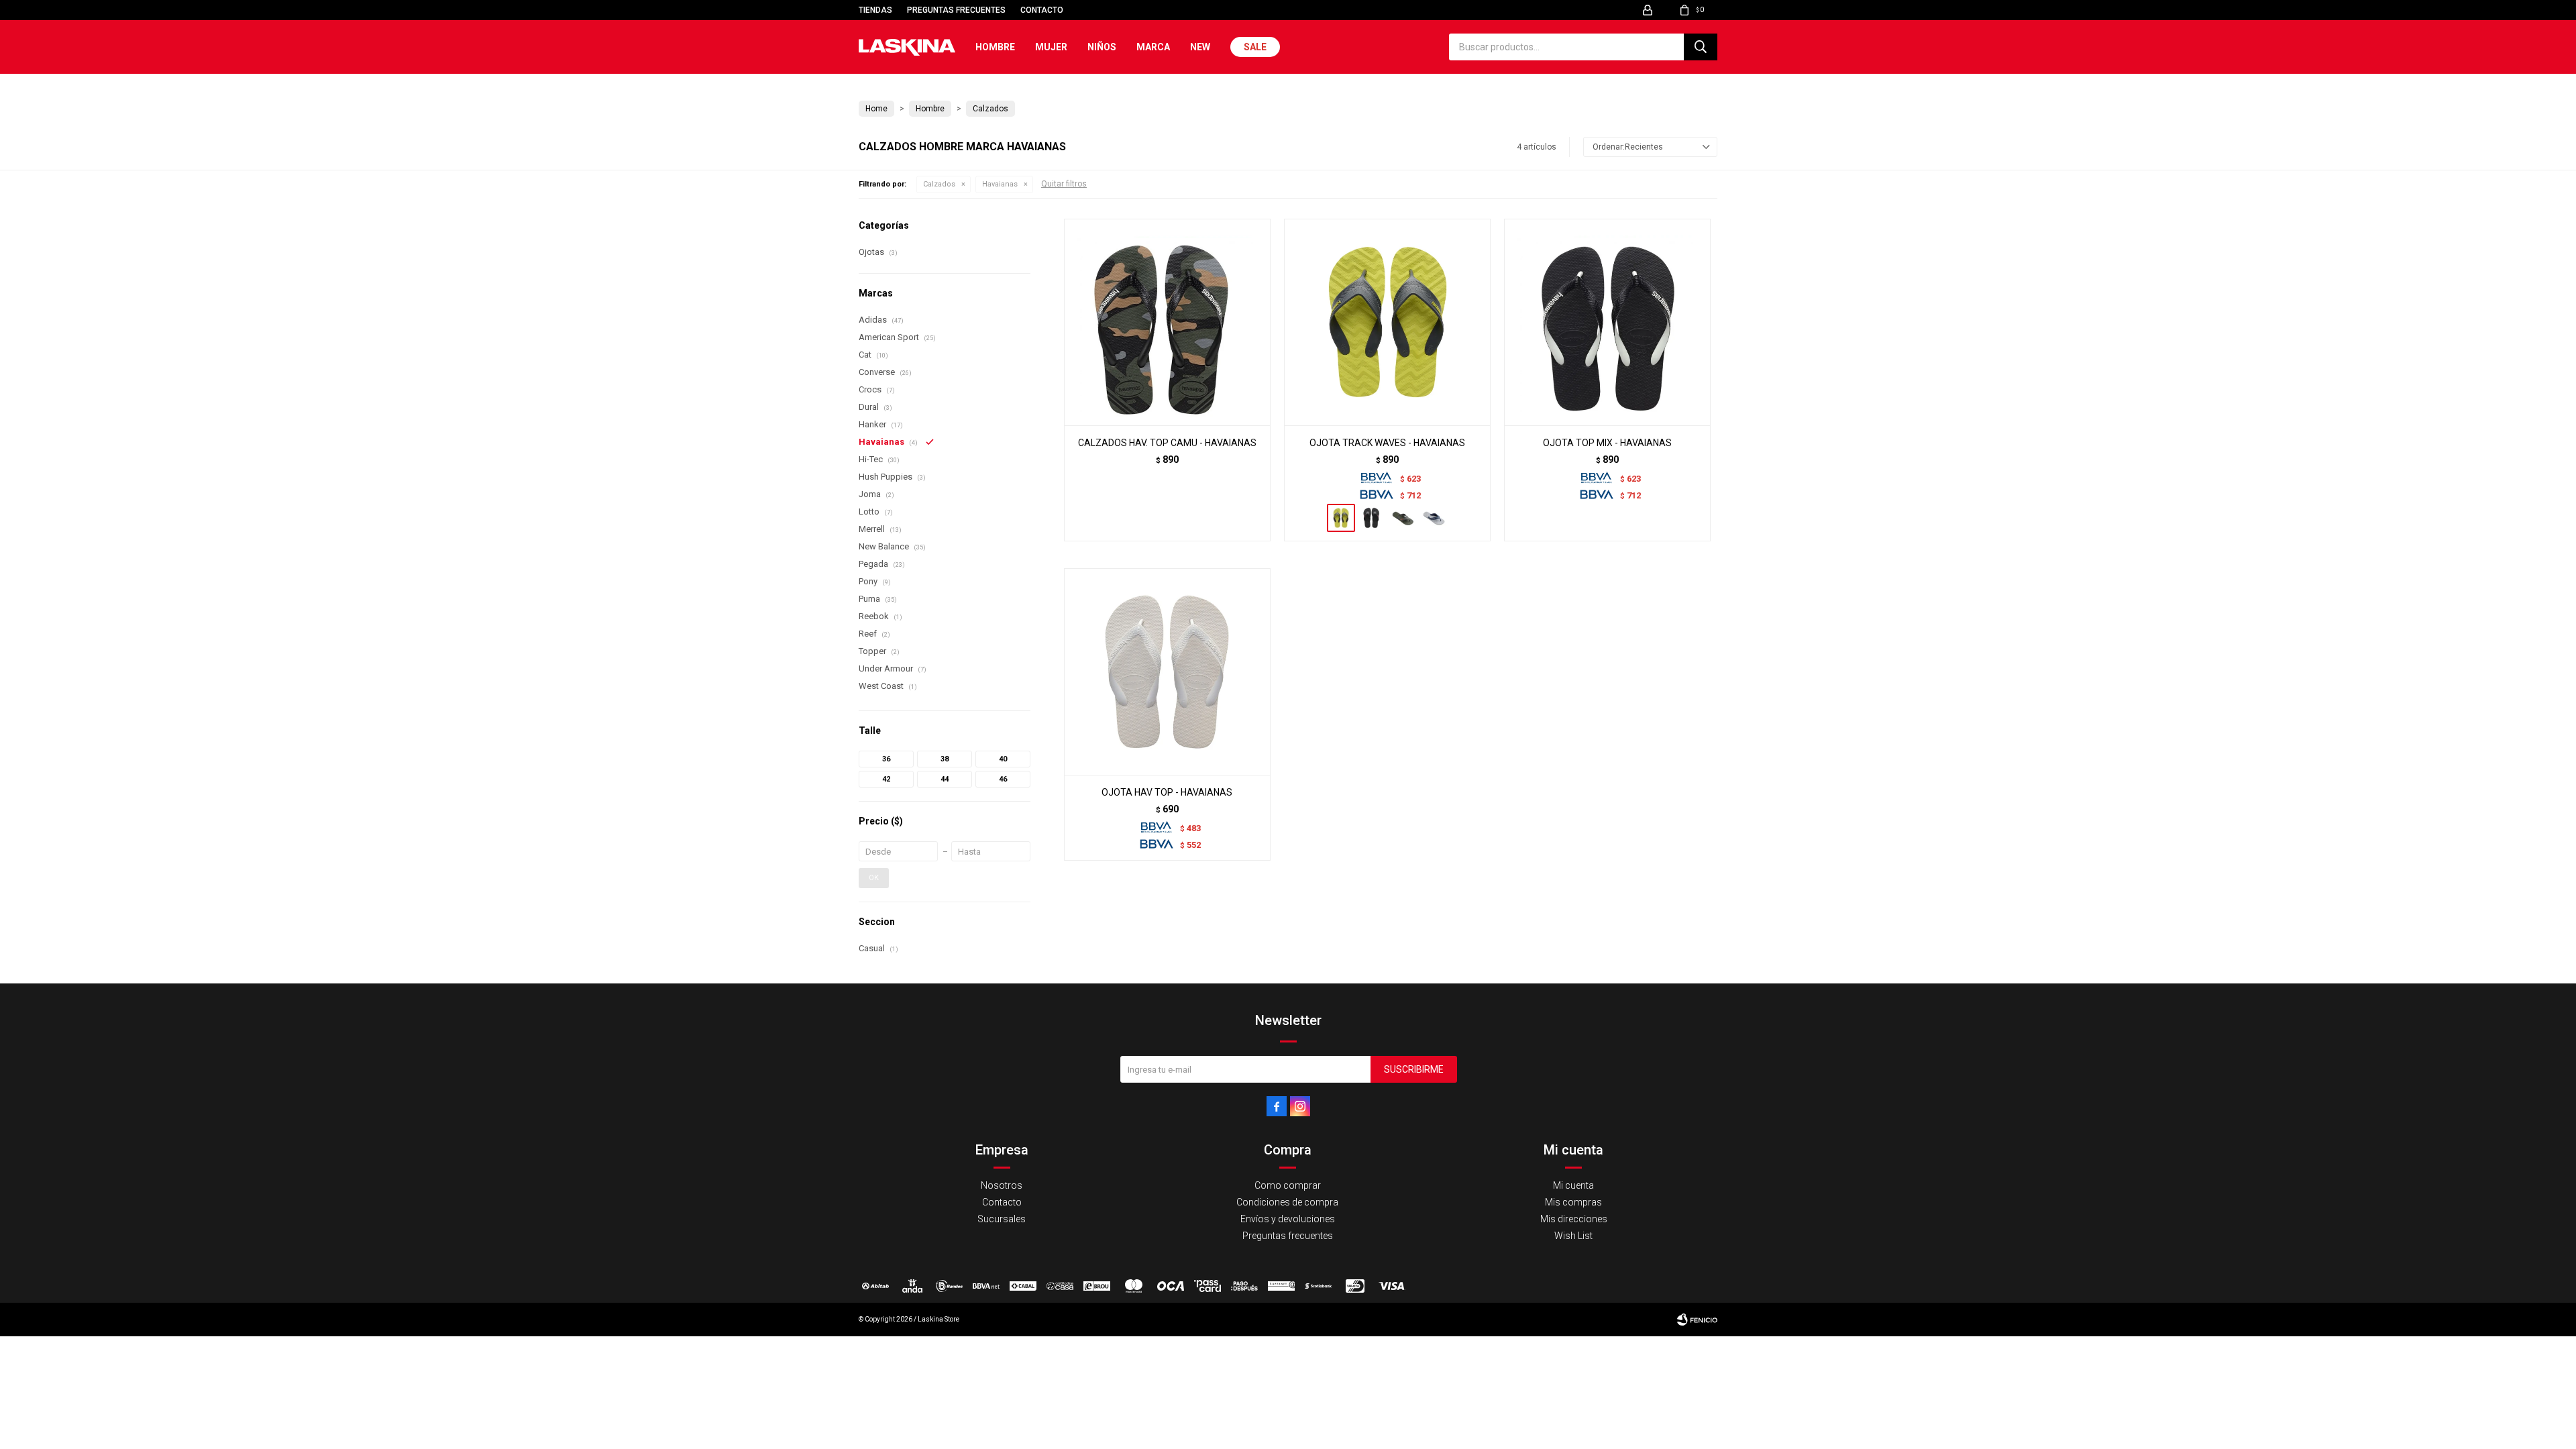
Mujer (1051, 47)
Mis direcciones (1574, 1219)
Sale (1255, 47)
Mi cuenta (1573, 1185)
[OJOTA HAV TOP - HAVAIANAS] (1167, 672)
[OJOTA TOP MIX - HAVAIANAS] (1607, 322)
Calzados (939, 184)
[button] (1701, 47)
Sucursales (1002, 1219)
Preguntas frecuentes (956, 10)
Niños (1102, 47)
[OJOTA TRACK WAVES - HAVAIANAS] (1387, 322)
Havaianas (1000, 184)
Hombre (995, 47)
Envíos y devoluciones (1288, 1219)
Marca (1153, 47)
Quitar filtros (1064, 184)
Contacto (1042, 10)
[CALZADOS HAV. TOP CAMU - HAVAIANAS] (1167, 322)
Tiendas (875, 10)
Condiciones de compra (1287, 1202)
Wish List (1573, 1236)
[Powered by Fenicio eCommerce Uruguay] (1697, 1320)
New (1200, 47)
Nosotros (1002, 1185)
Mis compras (1573, 1202)
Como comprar (1288, 1185)
